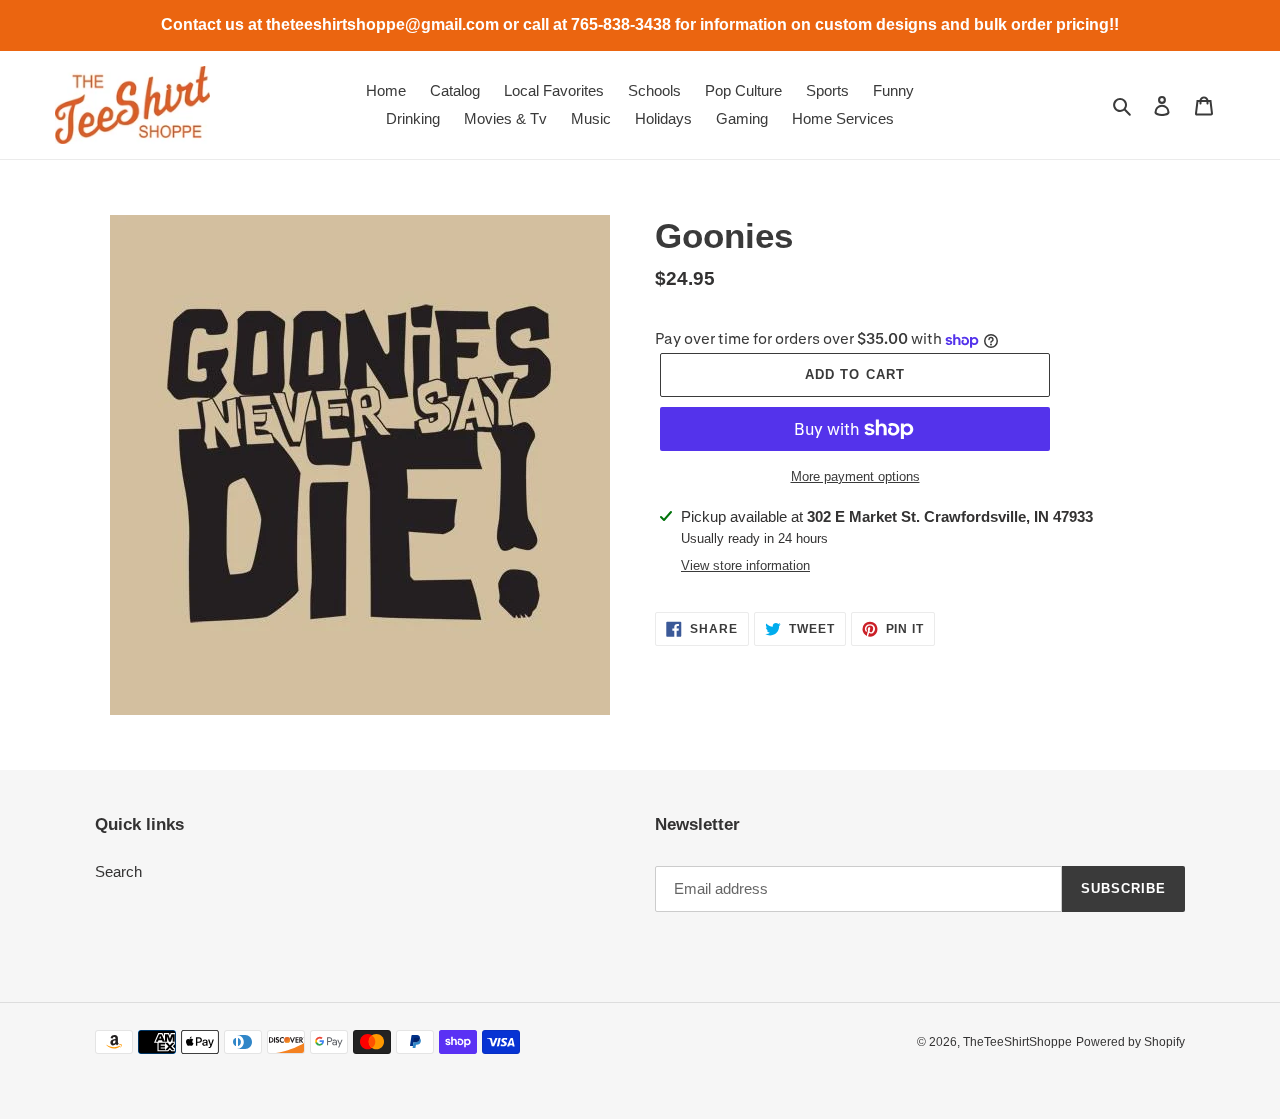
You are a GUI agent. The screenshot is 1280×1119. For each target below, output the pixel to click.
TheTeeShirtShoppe (1017, 1042)
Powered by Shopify (1130, 1042)
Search (118, 871)
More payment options (855, 476)
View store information (745, 565)
